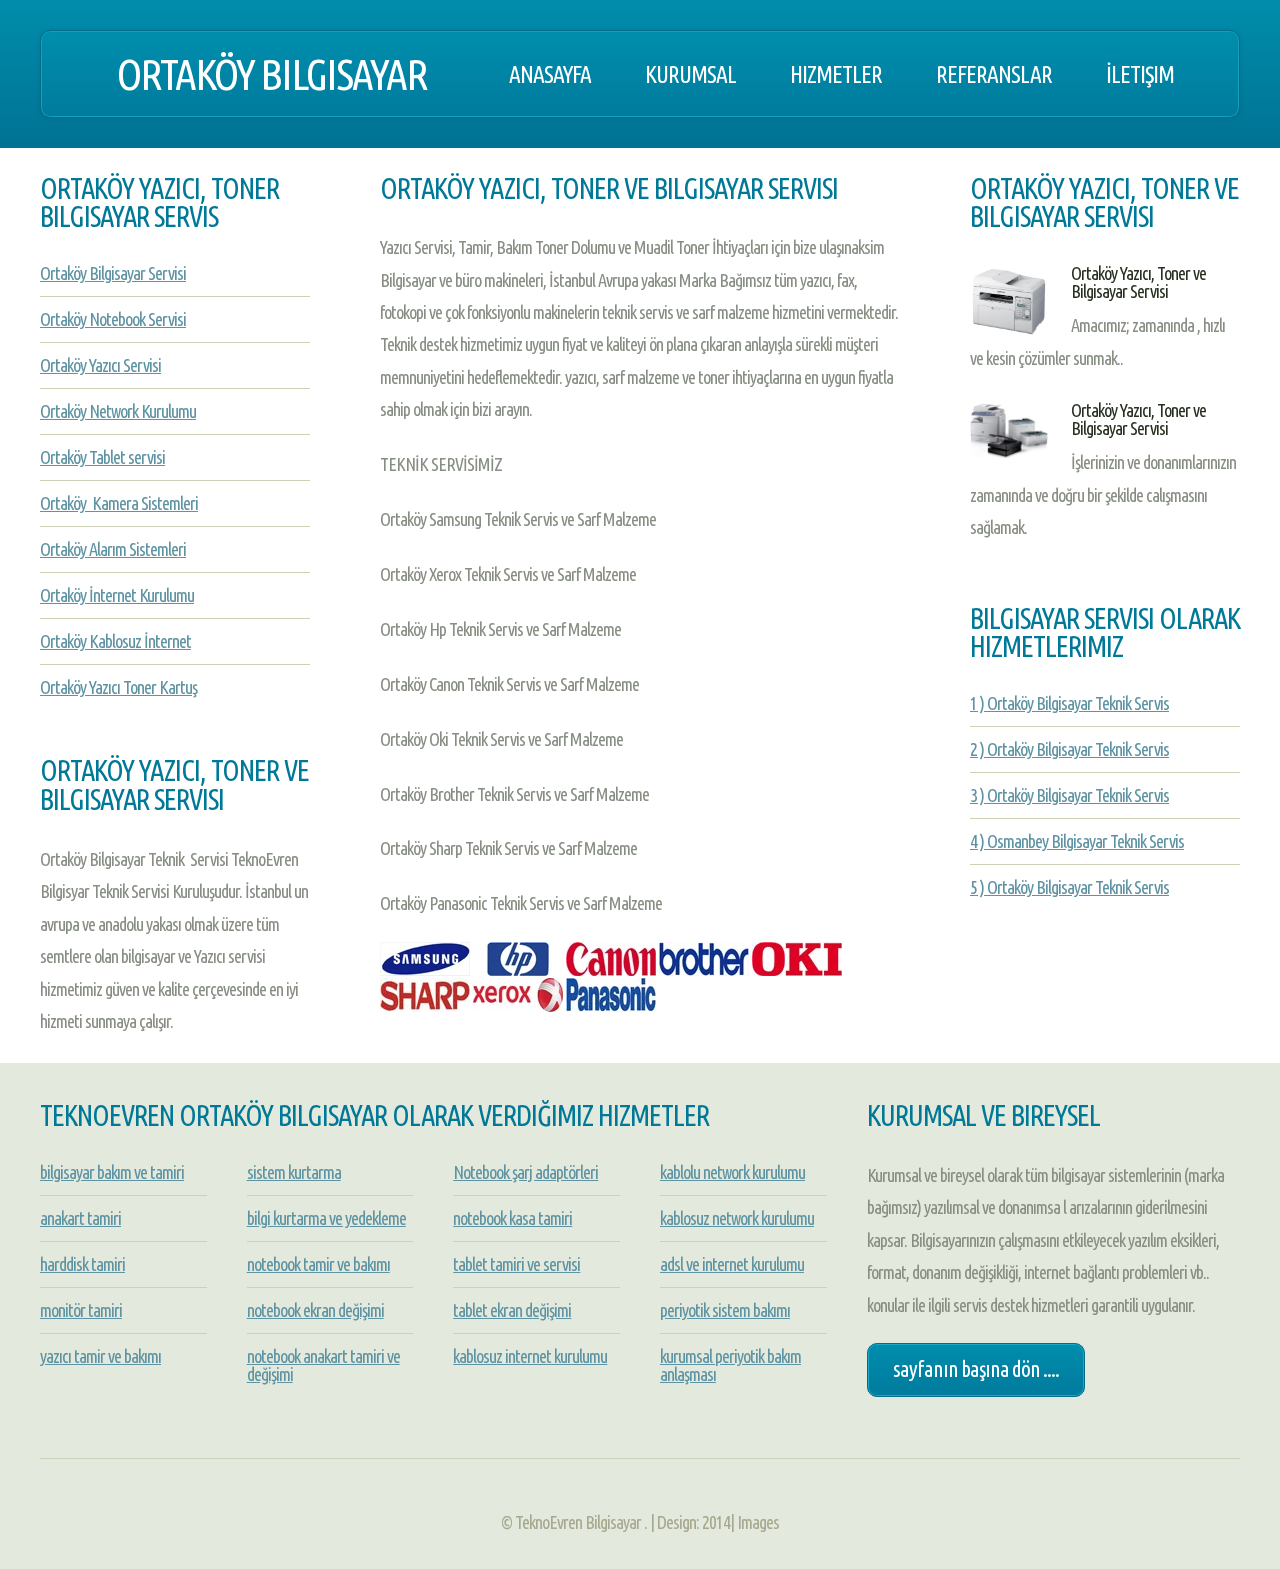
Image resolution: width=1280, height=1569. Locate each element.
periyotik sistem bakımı (725, 1310)
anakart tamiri (80, 1218)
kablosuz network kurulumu (737, 1218)
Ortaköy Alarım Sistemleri (113, 549)
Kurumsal (690, 74)
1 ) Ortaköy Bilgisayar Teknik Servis (1069, 703)
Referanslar (994, 74)
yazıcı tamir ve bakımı (100, 1356)
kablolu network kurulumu (732, 1172)
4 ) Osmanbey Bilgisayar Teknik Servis (1077, 841)
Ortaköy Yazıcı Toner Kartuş (118, 687)
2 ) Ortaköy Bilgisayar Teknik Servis (1069, 749)
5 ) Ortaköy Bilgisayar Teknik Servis (1069, 887)
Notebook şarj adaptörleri (525, 1172)
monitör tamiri (81, 1310)
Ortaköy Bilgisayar (272, 74)
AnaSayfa (550, 74)
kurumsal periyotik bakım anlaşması (730, 1365)
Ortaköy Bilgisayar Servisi (113, 273)
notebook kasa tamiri (512, 1218)
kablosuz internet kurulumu (530, 1356)
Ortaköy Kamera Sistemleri (119, 503)
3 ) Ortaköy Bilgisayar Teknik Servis (1069, 795)
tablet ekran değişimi (512, 1310)
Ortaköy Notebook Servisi (113, 319)
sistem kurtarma (294, 1172)
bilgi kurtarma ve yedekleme (326, 1218)
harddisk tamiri (82, 1264)
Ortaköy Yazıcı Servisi (100, 365)
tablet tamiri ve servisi (516, 1264)
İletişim (1140, 74)
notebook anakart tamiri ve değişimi (323, 1365)
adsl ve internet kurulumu (732, 1264)
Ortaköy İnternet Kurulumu (117, 595)
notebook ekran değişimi (315, 1310)
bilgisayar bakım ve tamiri (112, 1172)
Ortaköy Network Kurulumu (118, 411)
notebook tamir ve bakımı (318, 1264)
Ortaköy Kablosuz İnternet (115, 641)
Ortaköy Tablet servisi (102, 457)
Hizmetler (836, 74)
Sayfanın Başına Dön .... (976, 1369)
